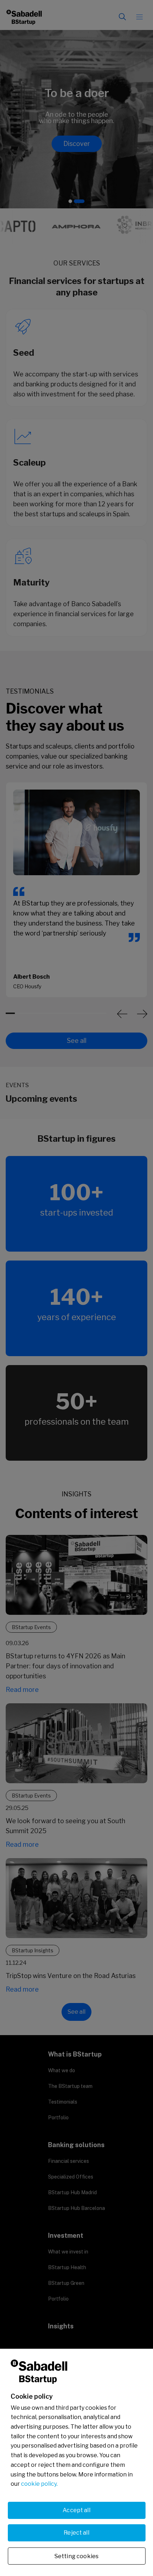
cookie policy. (39, 2484)
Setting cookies (76, 2556)
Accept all (76, 2510)
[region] (76, 2462)
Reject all (76, 2533)
